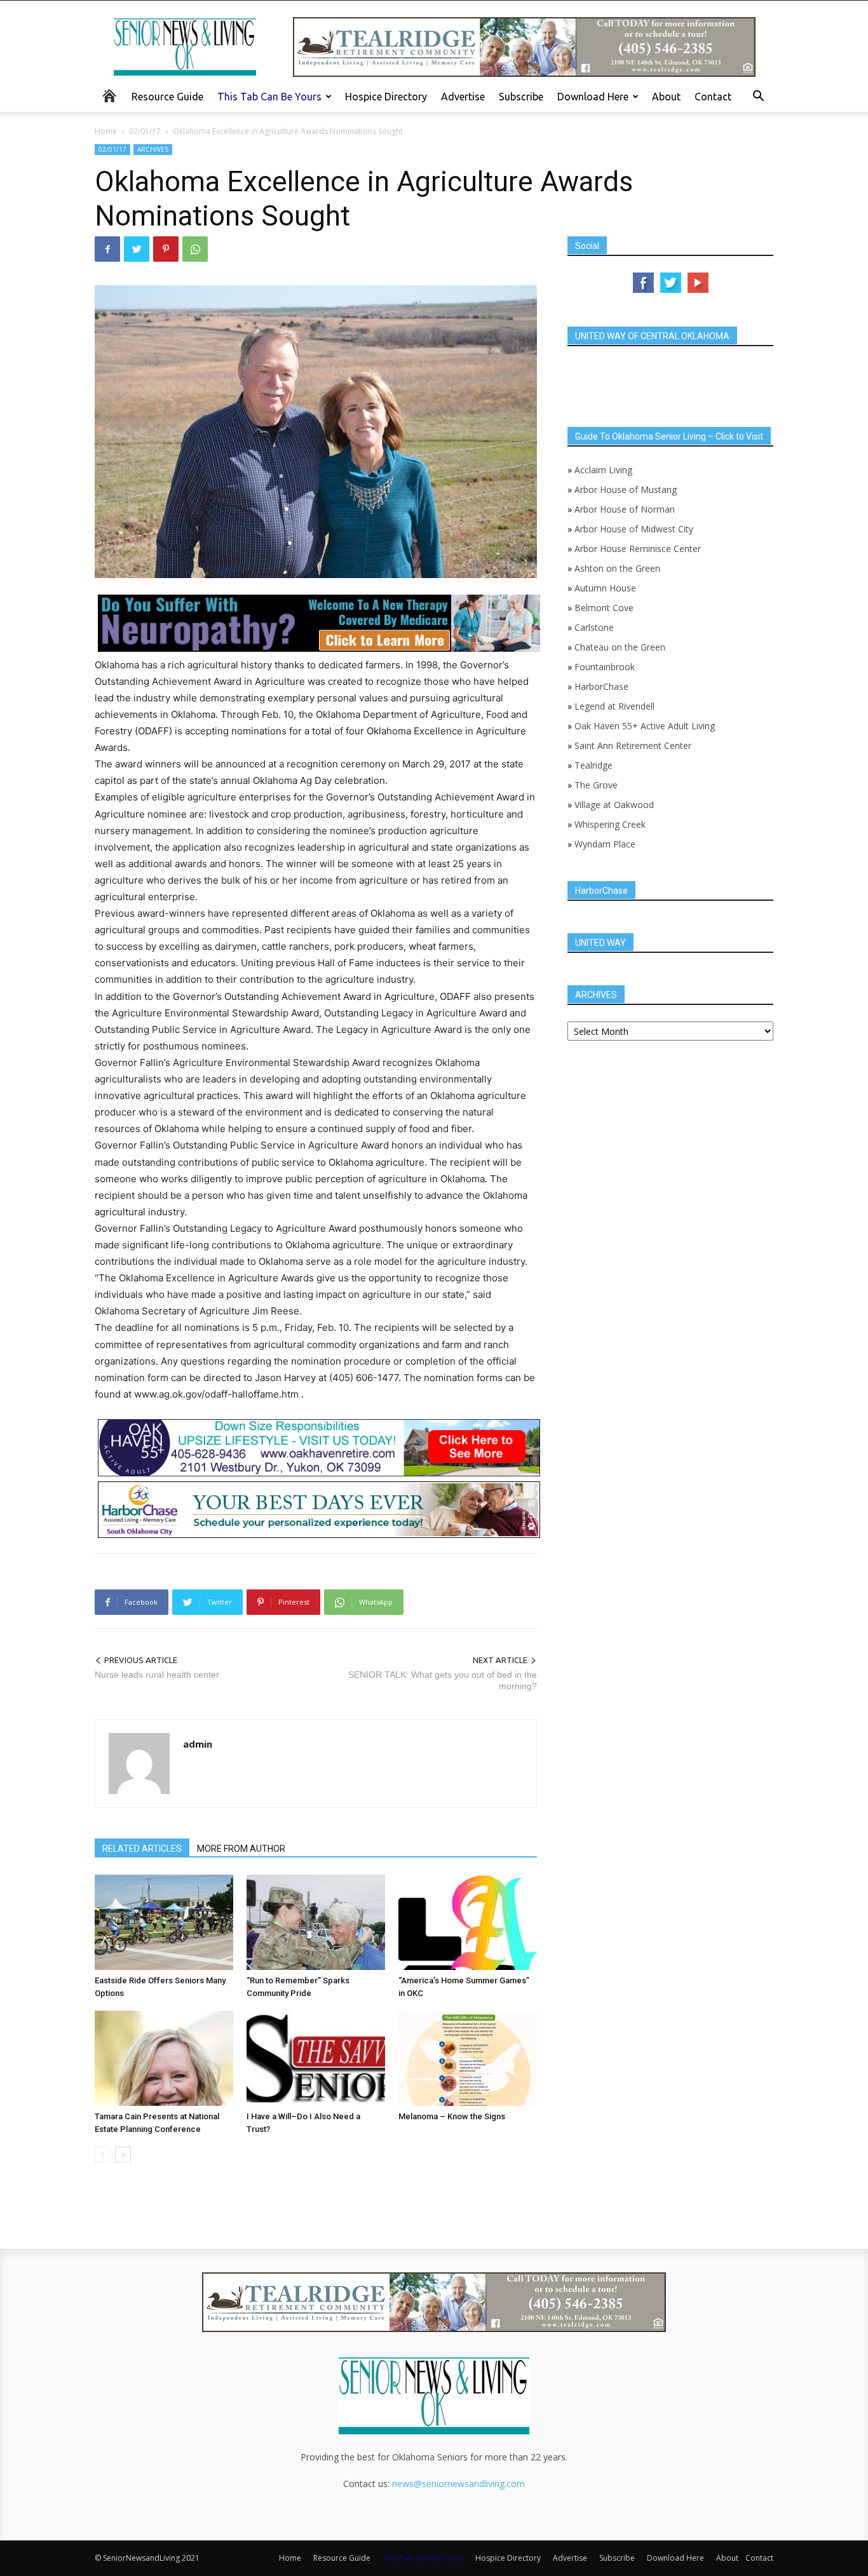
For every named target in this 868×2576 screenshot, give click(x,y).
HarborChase (601, 686)
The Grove (596, 785)
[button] (758, 98)
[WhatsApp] (195, 249)
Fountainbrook (605, 667)
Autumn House (605, 588)
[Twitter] (137, 249)
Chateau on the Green (620, 647)
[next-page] (123, 2155)
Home (106, 131)
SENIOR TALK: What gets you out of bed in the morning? (443, 1680)
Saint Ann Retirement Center (633, 745)
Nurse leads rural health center (157, 1675)
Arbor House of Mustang (626, 489)
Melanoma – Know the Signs (452, 2116)
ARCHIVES (153, 149)
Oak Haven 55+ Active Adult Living (643, 726)
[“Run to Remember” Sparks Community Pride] (316, 1922)
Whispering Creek (610, 824)
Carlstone (594, 627)
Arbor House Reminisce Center (638, 549)
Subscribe (521, 97)
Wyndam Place (605, 844)
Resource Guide (167, 97)
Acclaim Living (603, 470)
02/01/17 (145, 131)
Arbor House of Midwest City (634, 529)
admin (198, 1744)
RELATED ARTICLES (142, 1849)
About (666, 97)
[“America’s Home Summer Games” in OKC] (468, 1922)
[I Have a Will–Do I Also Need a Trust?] (316, 2058)
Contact (713, 97)
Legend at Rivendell (614, 706)
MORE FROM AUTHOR (241, 1849)
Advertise (463, 97)
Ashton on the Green (617, 568)
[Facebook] (107, 249)
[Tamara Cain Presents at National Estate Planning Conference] (164, 2058)
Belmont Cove (604, 608)
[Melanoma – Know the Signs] (468, 2058)
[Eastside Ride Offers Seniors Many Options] (164, 1922)
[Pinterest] (166, 249)
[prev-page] (103, 2155)
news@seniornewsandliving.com (458, 2484)
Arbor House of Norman (625, 509)
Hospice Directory (386, 97)
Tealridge (595, 765)
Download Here (593, 97)
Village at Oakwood (614, 805)
